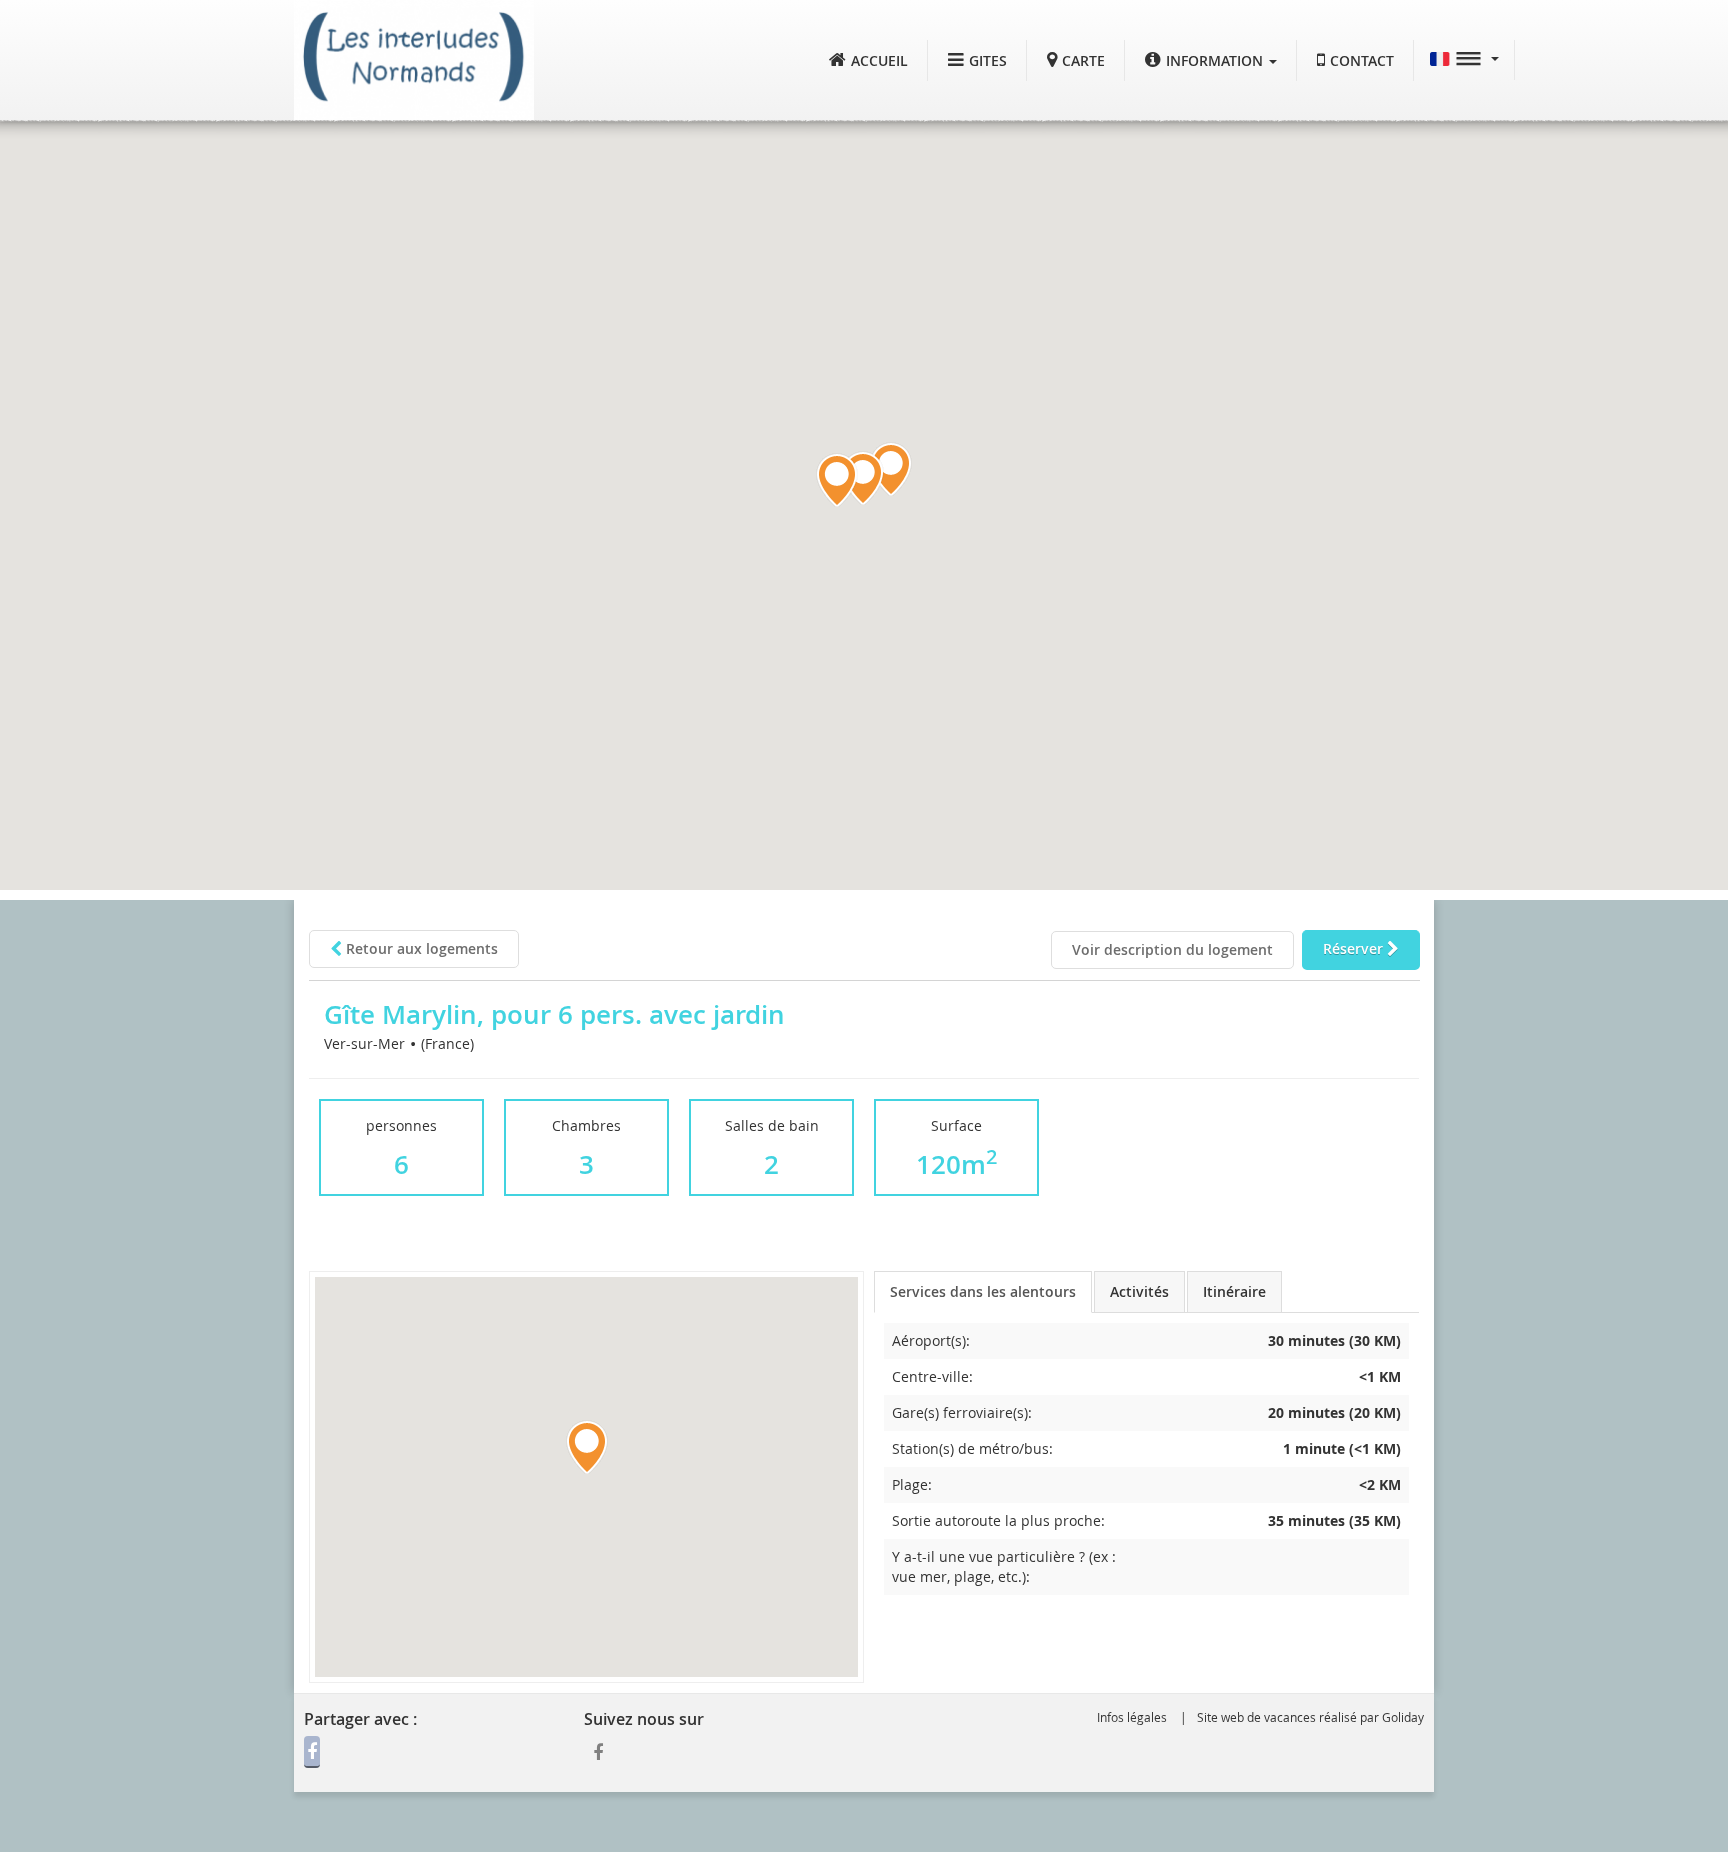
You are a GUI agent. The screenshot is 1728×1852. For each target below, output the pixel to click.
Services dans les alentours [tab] (983, 1291)
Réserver (1355, 948)
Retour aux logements (420, 948)
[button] (1211, 60)
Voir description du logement (1172, 949)
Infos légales (1132, 1717)
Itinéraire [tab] (1234, 1291)
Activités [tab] (1139, 1291)
